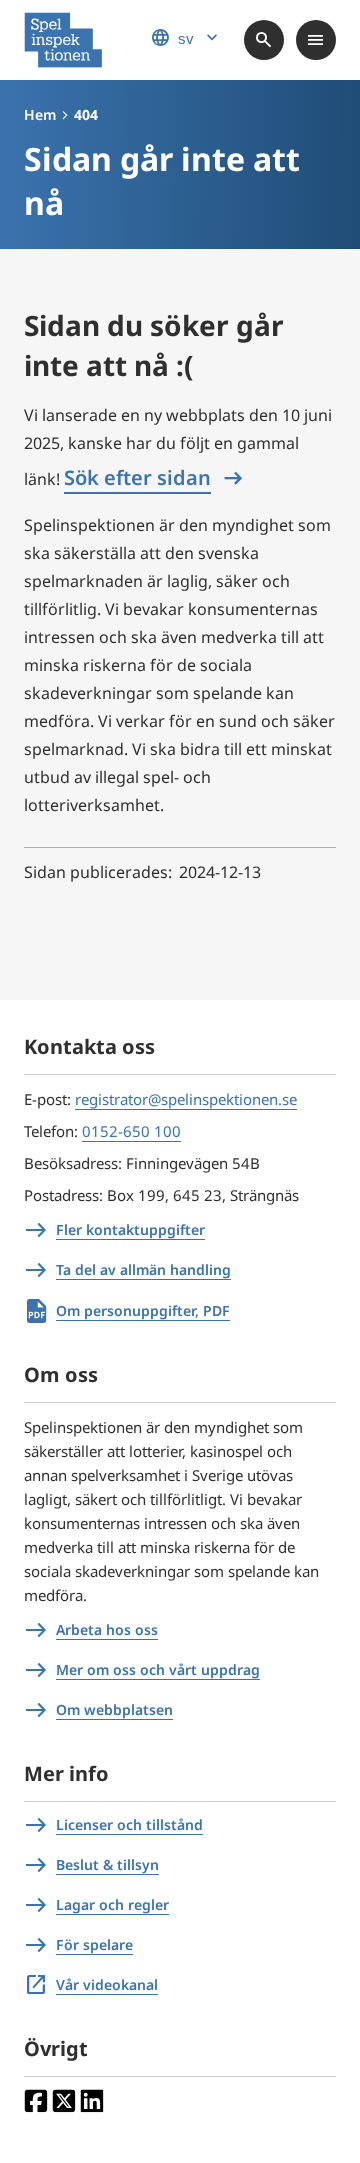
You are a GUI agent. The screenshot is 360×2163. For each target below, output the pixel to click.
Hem (40, 114)
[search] (264, 40)
